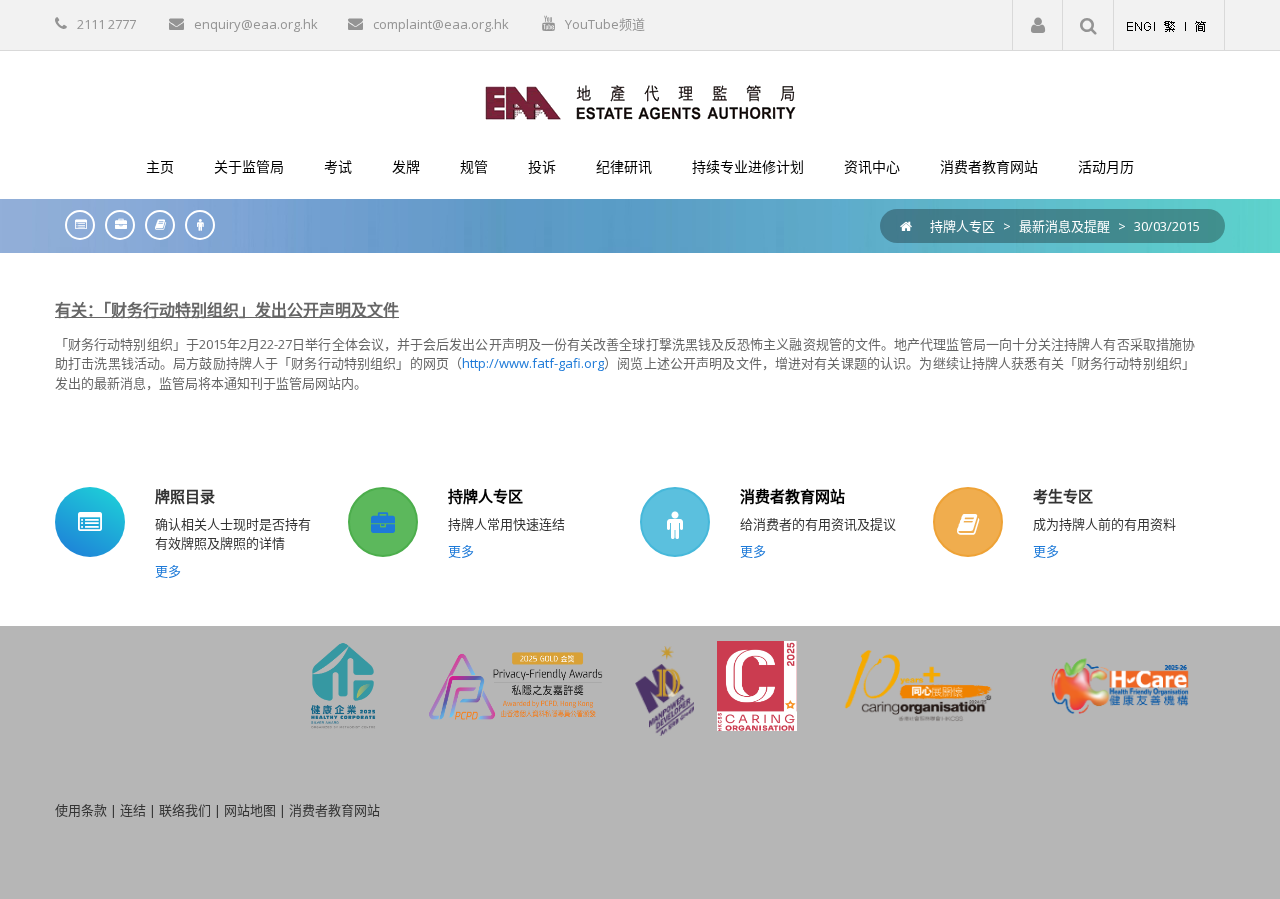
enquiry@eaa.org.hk (256, 24)
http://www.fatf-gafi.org (533, 363)
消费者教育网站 (792, 496)
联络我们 (185, 810)
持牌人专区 (962, 226)
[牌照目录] (75, 224)
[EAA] (640, 101)
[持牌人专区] (115, 224)
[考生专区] (155, 224)
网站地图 (250, 810)
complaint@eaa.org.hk (441, 24)
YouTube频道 (605, 24)
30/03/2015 (1167, 226)
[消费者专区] (195, 224)
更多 (168, 571)
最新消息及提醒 (1064, 226)
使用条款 (81, 810)
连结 (133, 810)
